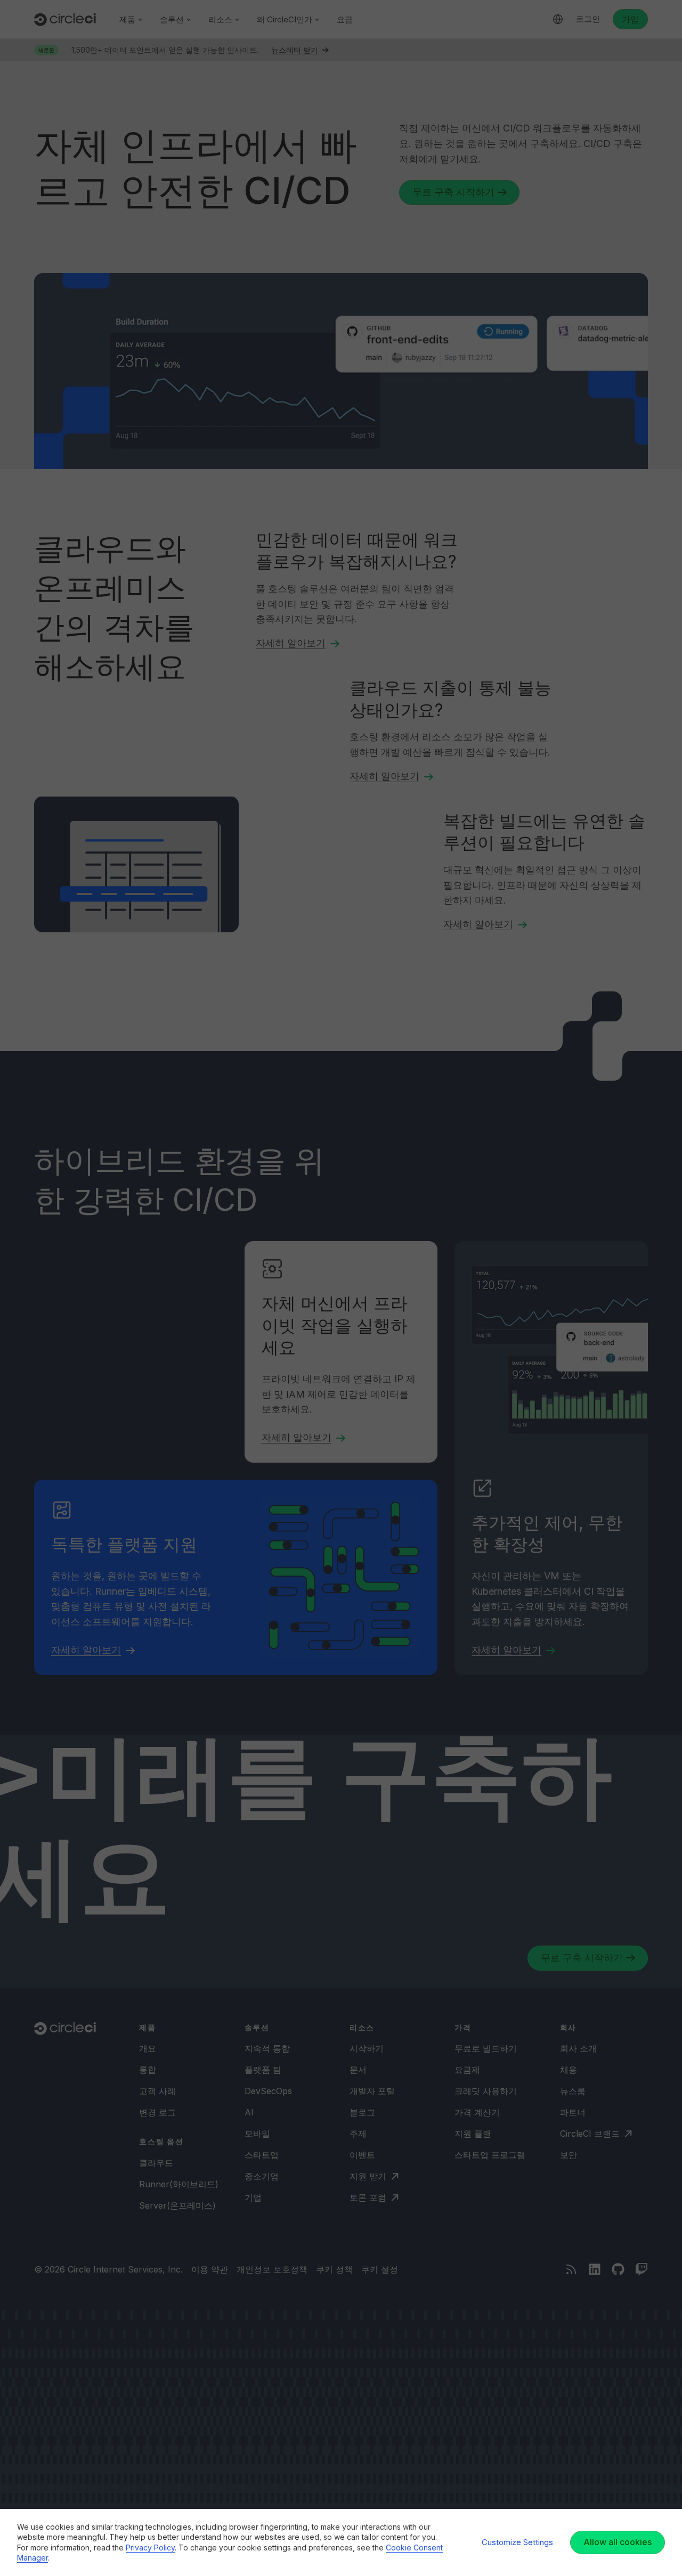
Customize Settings (517, 2542)
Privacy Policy (150, 2548)
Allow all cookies (618, 2542)
